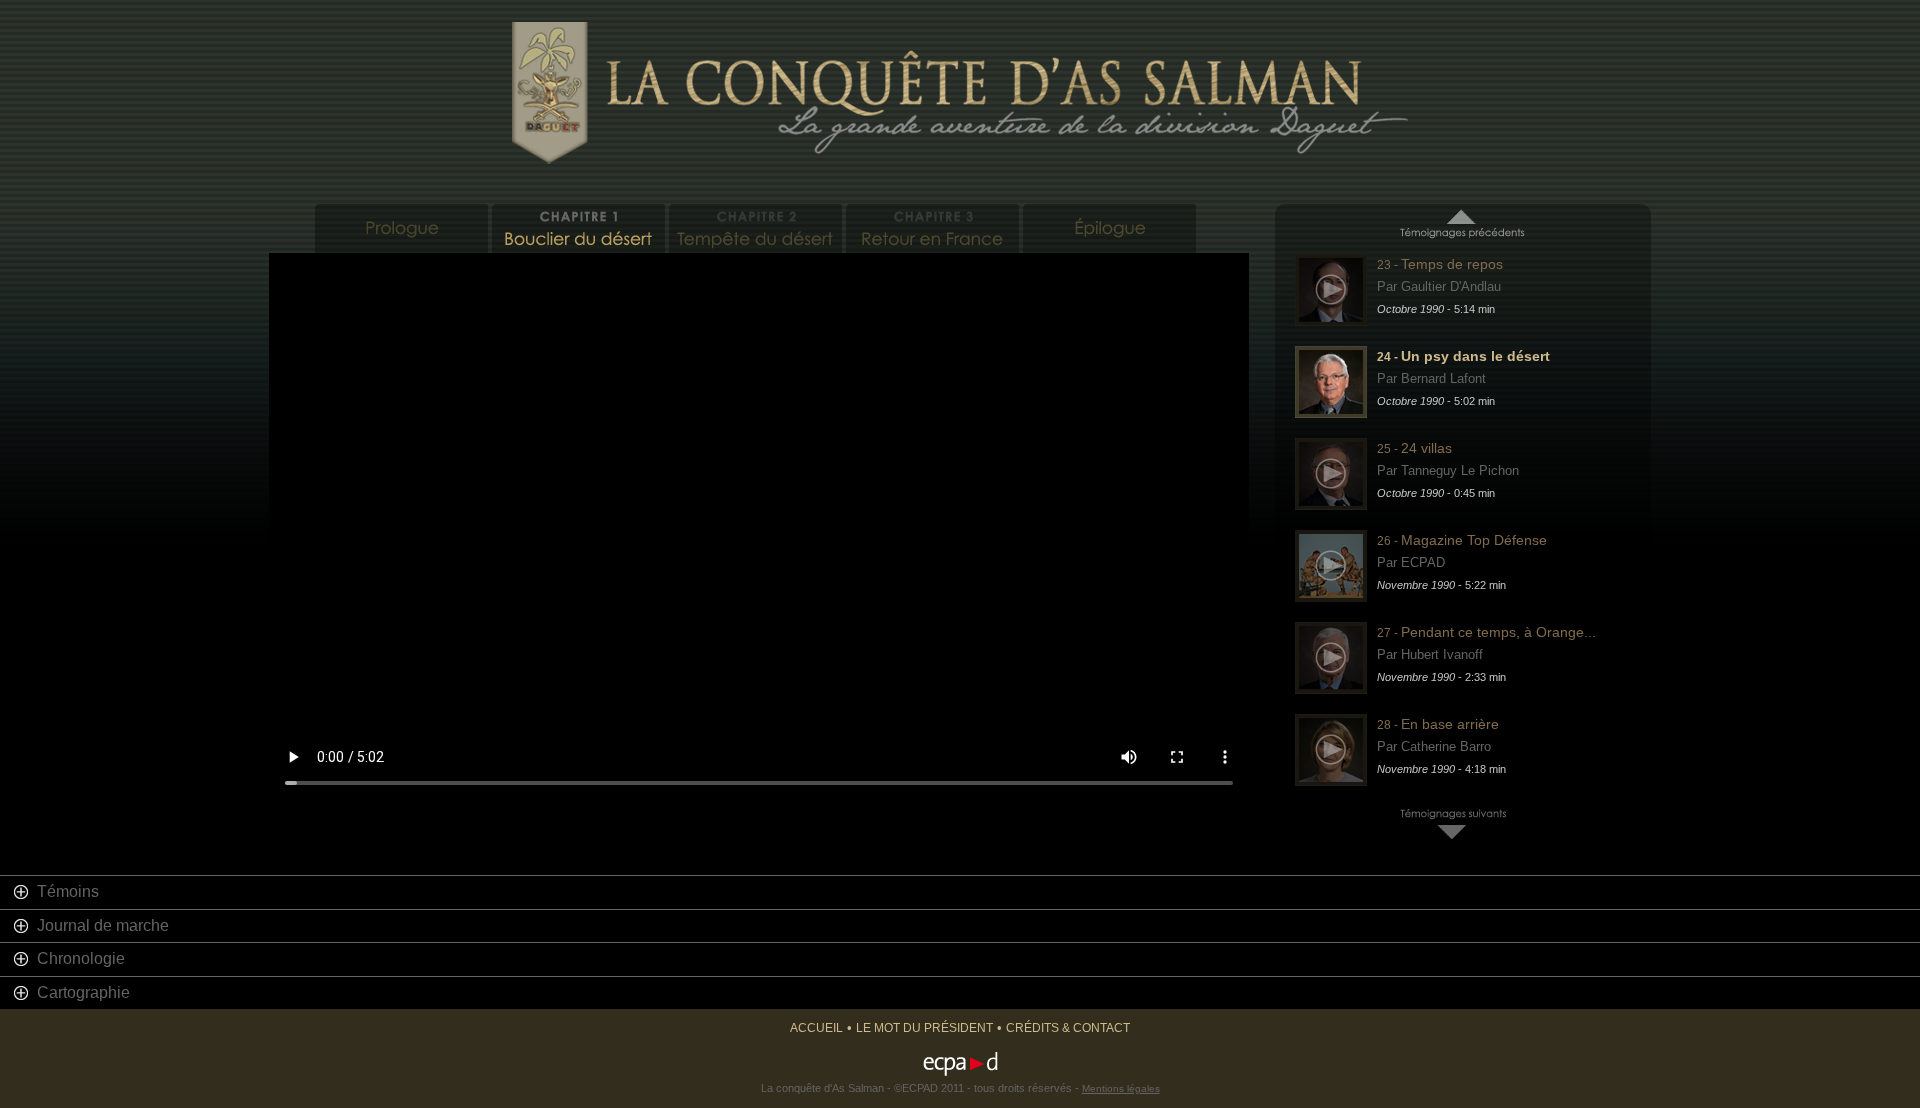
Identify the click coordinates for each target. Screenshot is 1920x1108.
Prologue (401, 228)
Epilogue (1109, 228)
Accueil (816, 1028)
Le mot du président (924, 1028)
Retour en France (932, 228)
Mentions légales (1121, 1088)
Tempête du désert (755, 228)
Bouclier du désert (578, 228)
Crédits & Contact (1068, 1028)
